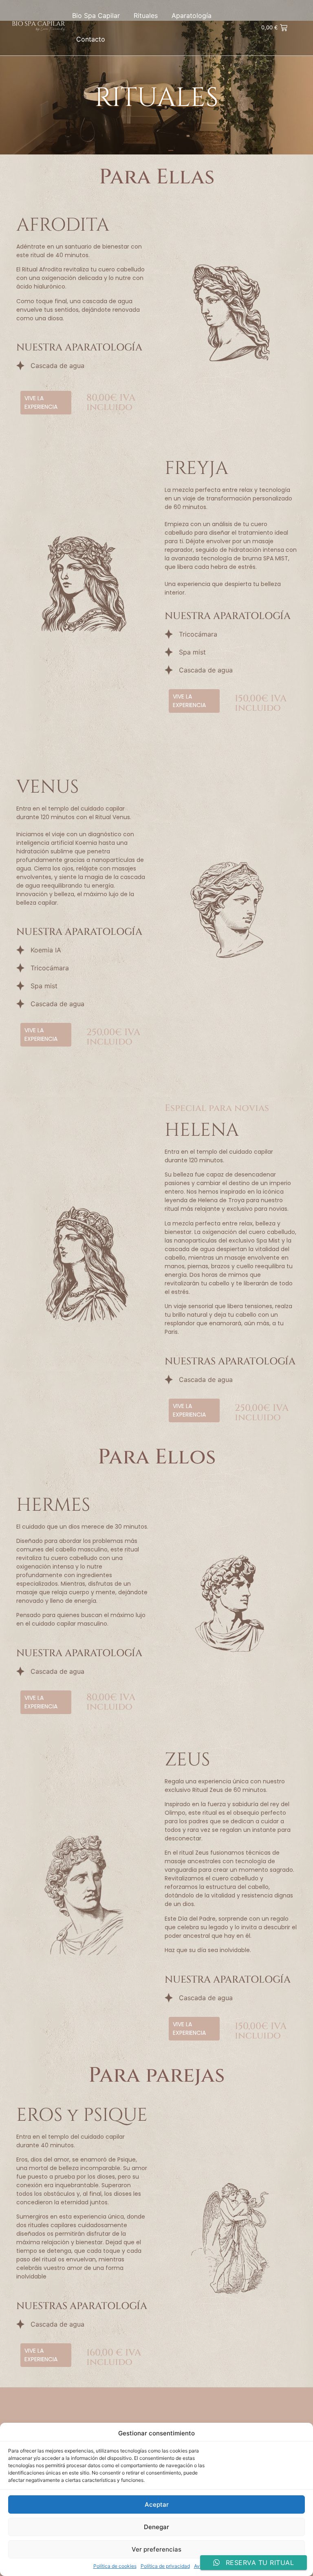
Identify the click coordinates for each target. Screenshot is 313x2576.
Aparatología (192, 15)
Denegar (156, 2527)
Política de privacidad (165, 2566)
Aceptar (157, 2504)
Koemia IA (46, 950)
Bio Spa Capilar (96, 15)
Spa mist (192, 652)
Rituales (146, 15)
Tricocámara (198, 634)
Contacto (91, 39)
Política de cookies (115, 2566)
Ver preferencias (156, 2549)
